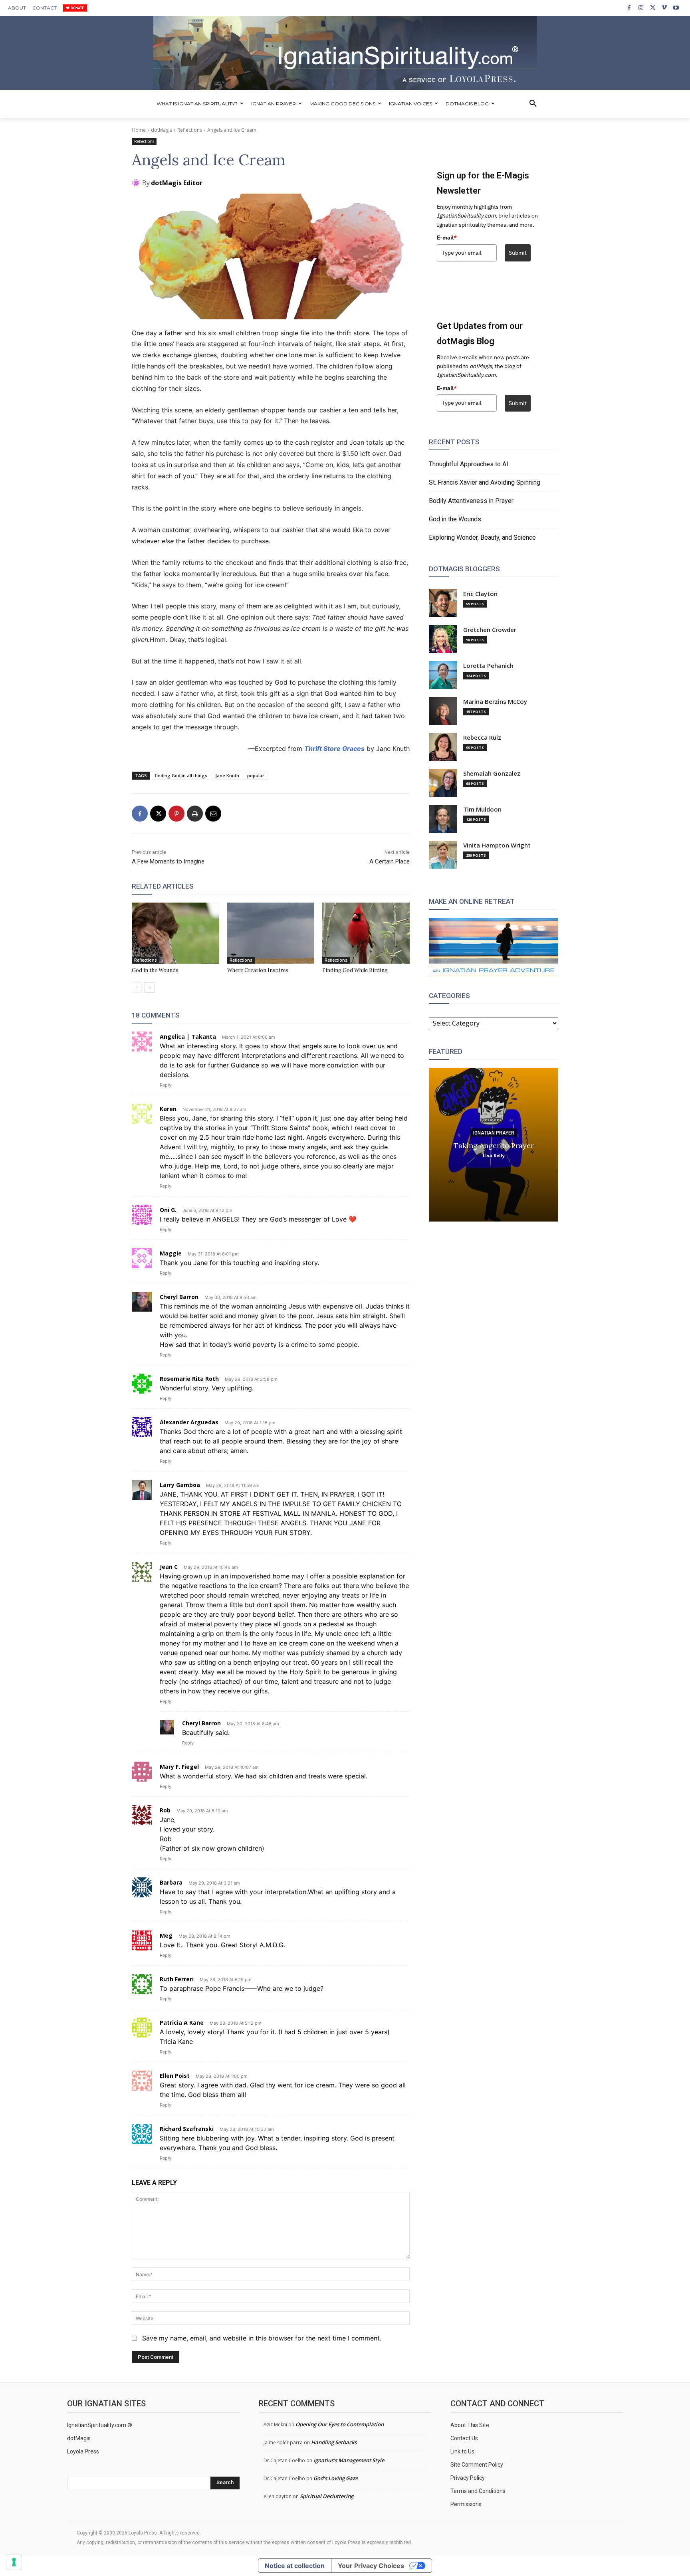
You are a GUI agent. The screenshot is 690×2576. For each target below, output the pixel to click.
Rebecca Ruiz (482, 738)
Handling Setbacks (334, 2442)
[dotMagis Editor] (137, 183)
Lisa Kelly (494, 1155)
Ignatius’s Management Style (349, 2460)
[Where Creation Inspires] (271, 933)
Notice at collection (295, 2566)
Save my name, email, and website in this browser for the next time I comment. (262, 2338)
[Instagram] (641, 8)
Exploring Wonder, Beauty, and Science (482, 538)
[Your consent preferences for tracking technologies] (14, 2562)
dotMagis (162, 130)
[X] (653, 8)
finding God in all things (181, 775)
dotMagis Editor (177, 183)
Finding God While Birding (355, 970)
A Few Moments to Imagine (168, 861)
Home (139, 130)
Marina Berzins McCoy (495, 702)
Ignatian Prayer (494, 1133)
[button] (533, 104)
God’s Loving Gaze (336, 2478)
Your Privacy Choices (371, 2566)
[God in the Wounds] (175, 933)
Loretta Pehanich (488, 666)
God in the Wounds (155, 970)
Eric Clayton (480, 594)
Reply (166, 1085)
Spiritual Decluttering (327, 2496)
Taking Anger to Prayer (494, 1145)
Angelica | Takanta (188, 1037)
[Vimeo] (664, 8)
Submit (518, 253)
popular (256, 775)
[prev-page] (137, 988)
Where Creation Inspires (258, 970)
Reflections (190, 130)
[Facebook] (629, 8)
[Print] (195, 814)
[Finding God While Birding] (366, 933)
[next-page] (150, 988)
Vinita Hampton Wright (497, 845)
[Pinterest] (176, 814)
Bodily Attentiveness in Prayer (471, 501)
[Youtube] (676, 8)
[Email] (213, 814)
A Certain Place (390, 861)
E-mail (447, 238)
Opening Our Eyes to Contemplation (340, 2424)
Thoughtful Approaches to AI (469, 464)
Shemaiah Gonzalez (492, 773)
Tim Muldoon (482, 809)
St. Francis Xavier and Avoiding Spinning (485, 482)
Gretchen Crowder (490, 630)
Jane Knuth (227, 775)
